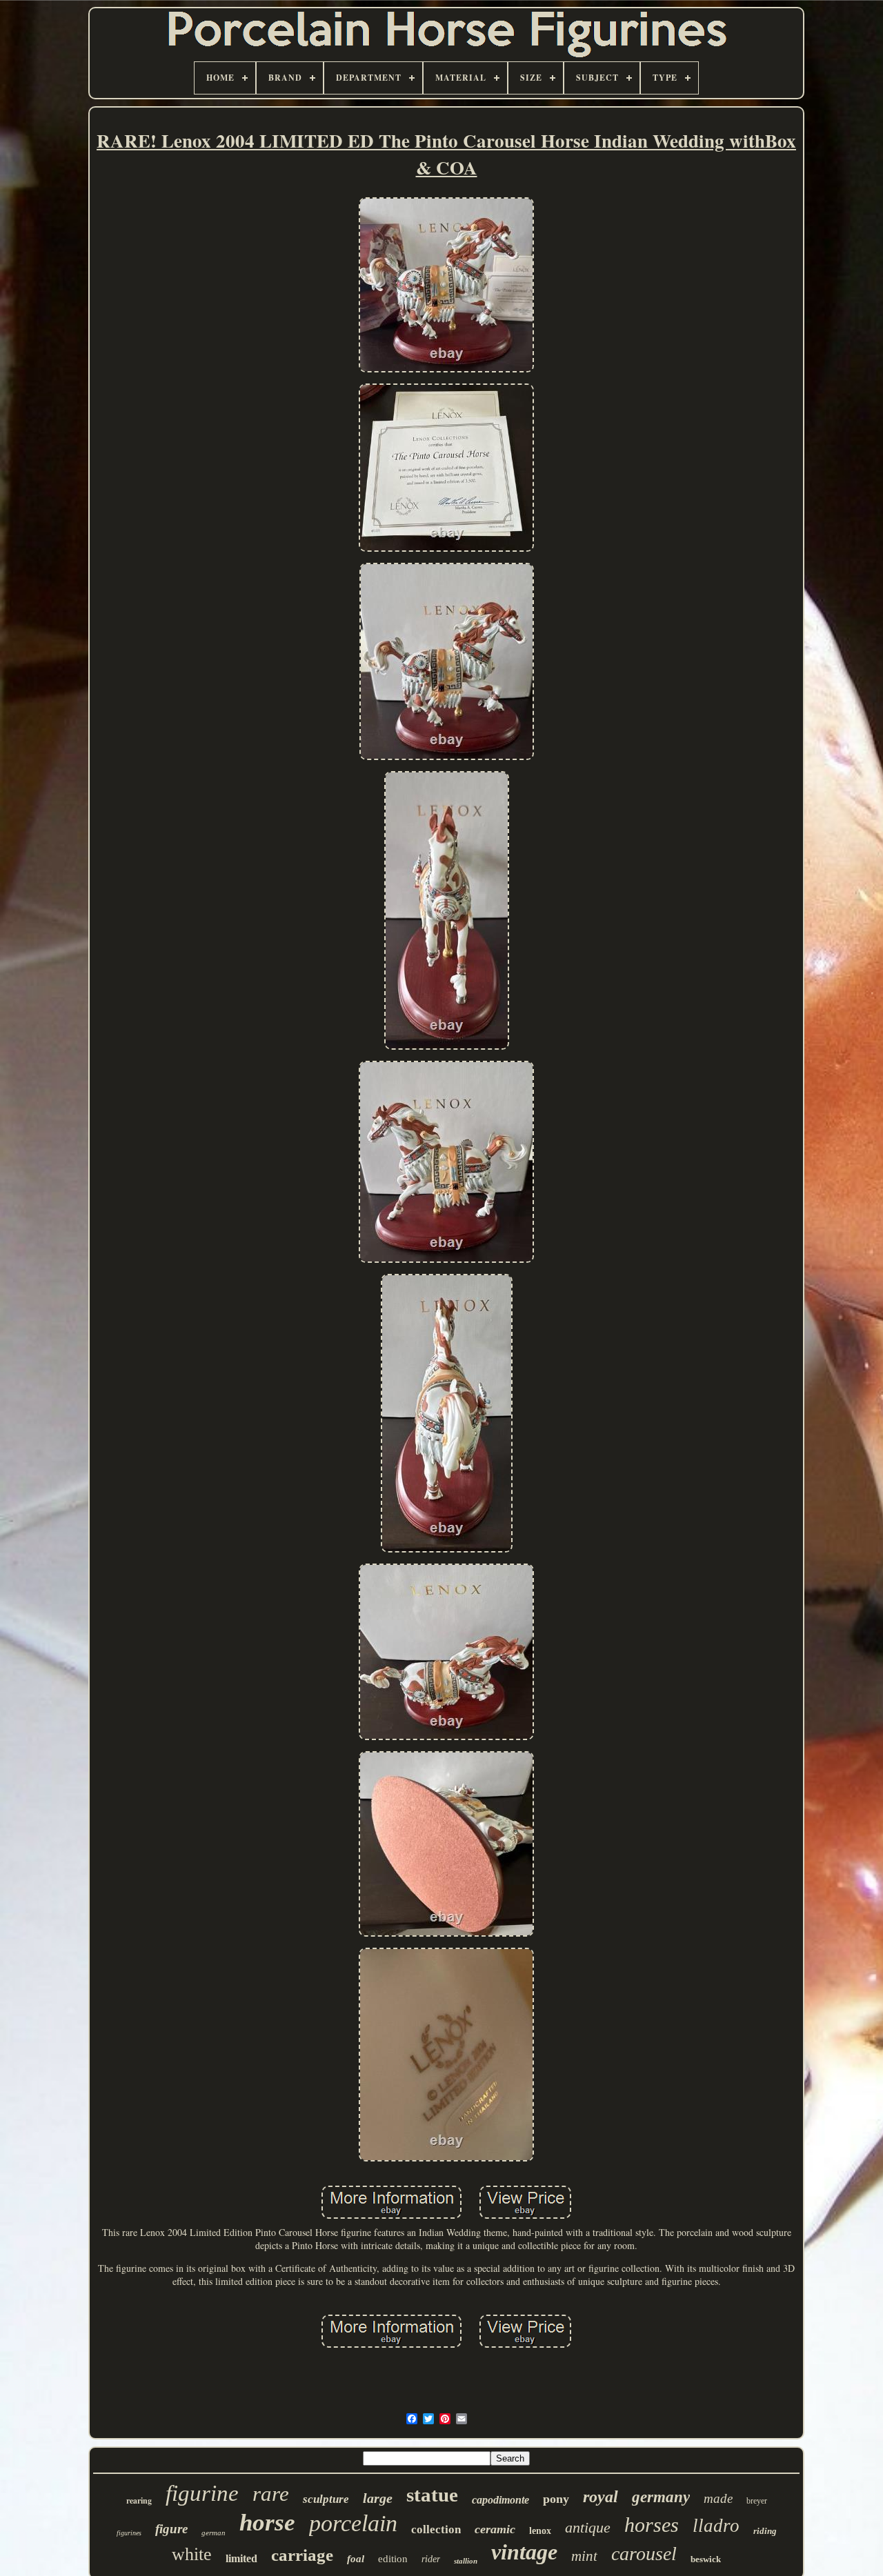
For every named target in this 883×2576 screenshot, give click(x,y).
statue (432, 2495)
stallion (466, 2561)
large (378, 2498)
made (718, 2498)
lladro (716, 2526)
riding (765, 2531)
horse (267, 2523)
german (214, 2533)
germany (661, 2497)
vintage (524, 2552)
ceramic (495, 2529)
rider (431, 2559)
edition (393, 2559)
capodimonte (500, 2500)
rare (271, 2494)
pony (556, 2499)
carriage (302, 2555)
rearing (139, 2500)
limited (241, 2558)
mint (584, 2556)
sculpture (326, 2499)
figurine (202, 2493)
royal (601, 2497)
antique (588, 2527)
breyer (757, 2501)
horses (652, 2525)
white (192, 2554)
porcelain (353, 2523)
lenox (540, 2531)
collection (436, 2529)
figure (171, 2529)
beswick (706, 2559)
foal (356, 2559)
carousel (644, 2554)
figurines (129, 2533)
